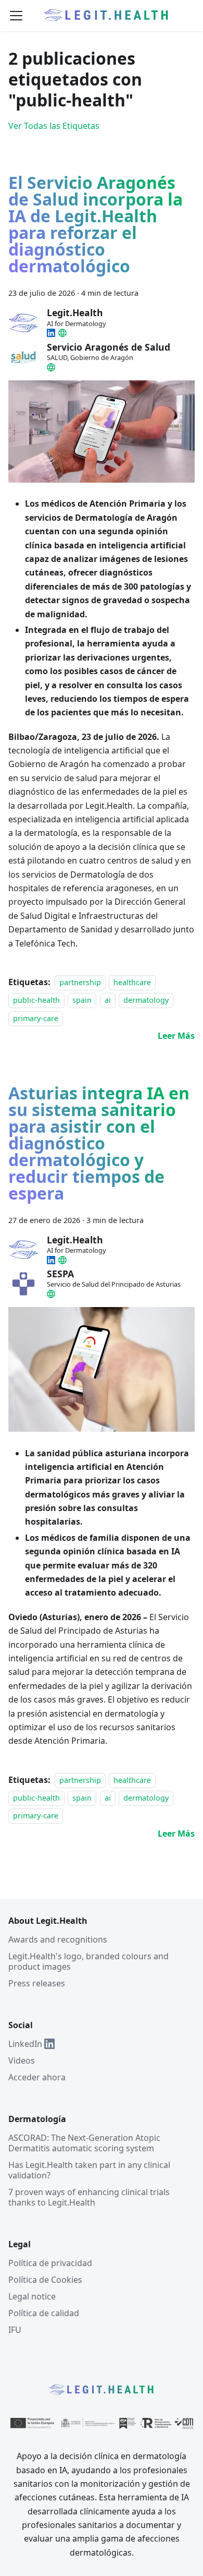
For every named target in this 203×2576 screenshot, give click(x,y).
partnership (80, 982)
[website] (62, 333)
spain (82, 1000)
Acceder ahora (37, 2077)
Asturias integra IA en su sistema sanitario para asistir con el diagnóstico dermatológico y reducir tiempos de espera (99, 1145)
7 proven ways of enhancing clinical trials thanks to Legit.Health (89, 2197)
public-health (36, 1000)
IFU (15, 2330)
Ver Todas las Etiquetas (54, 126)
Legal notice (32, 2296)
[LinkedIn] (51, 333)
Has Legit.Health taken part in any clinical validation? (89, 2170)
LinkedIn (25, 2044)
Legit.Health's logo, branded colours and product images (88, 1961)
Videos (22, 2060)
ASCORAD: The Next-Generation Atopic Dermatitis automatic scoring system (84, 2143)
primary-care (36, 1018)
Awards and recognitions (58, 1939)
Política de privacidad (50, 2263)
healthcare (132, 982)
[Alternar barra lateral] (16, 16)
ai (108, 1000)
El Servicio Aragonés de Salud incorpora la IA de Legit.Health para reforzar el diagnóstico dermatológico (96, 226)
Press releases (37, 1983)
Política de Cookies (45, 2280)
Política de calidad (44, 2313)
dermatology (146, 1000)
